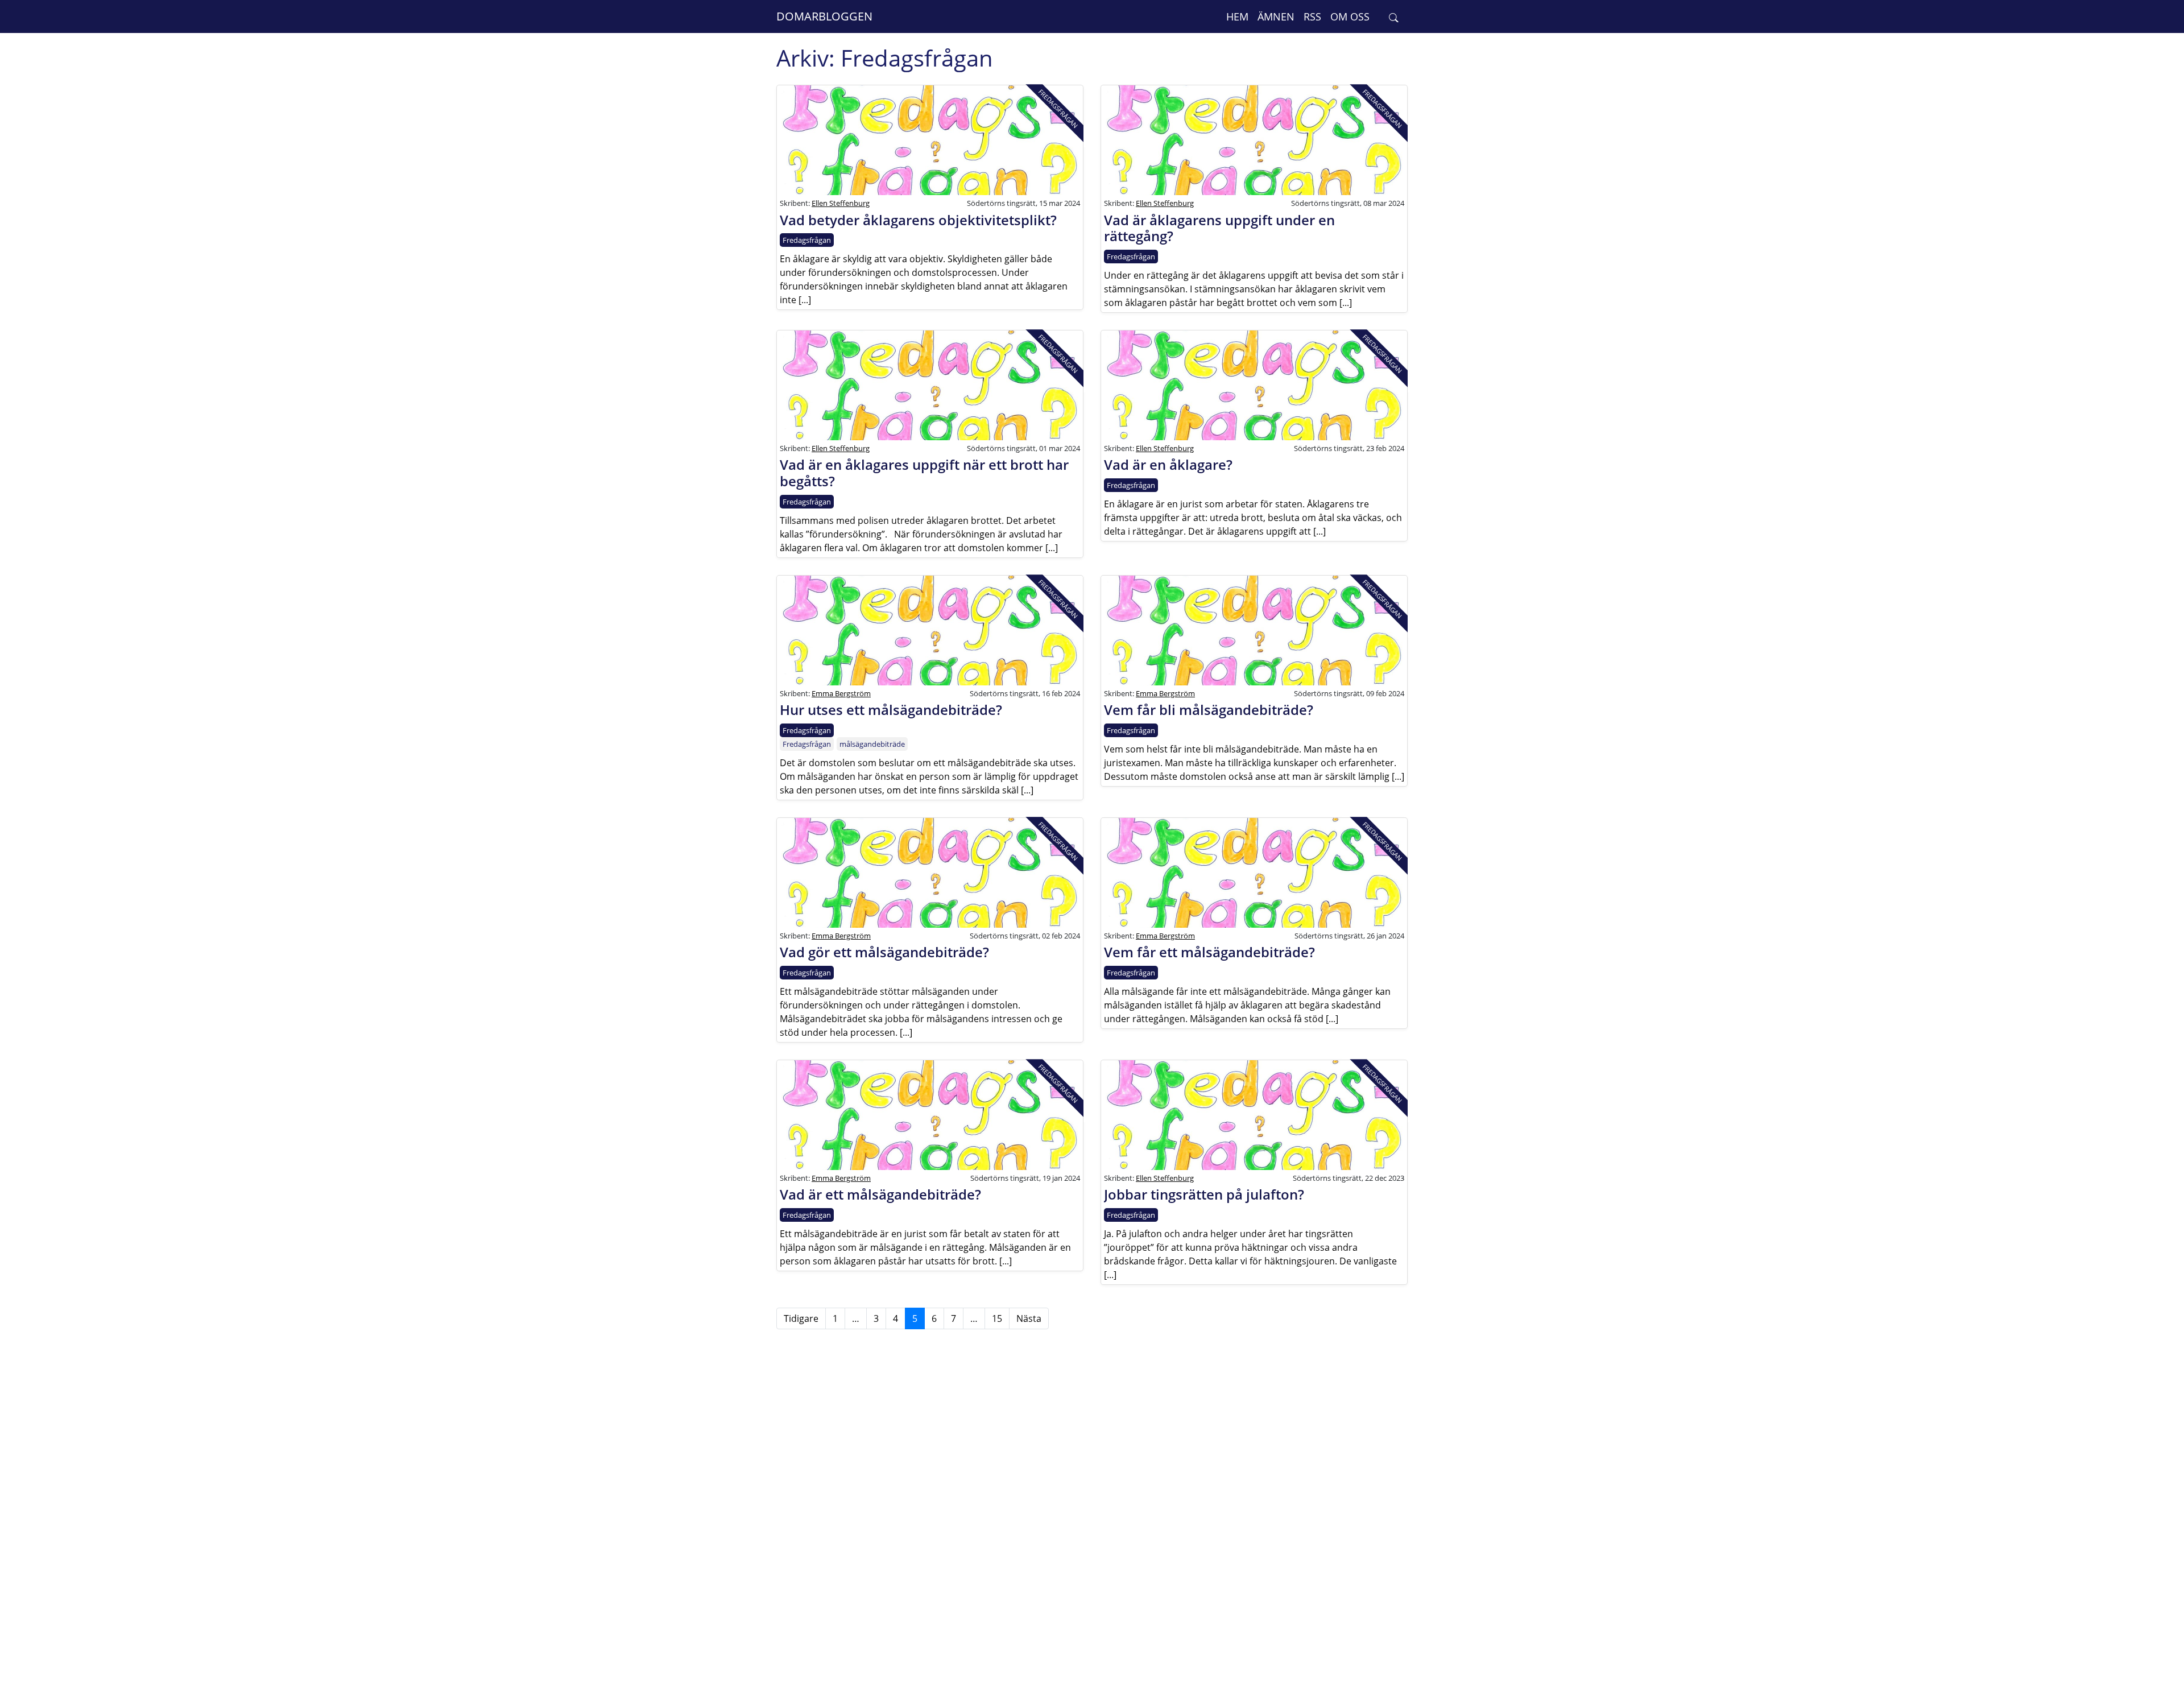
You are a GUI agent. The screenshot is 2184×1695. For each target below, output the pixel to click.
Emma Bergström (841, 693)
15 (997, 1318)
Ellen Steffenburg (841, 203)
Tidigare (801, 1318)
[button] (1394, 17)
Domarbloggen (824, 16)
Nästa (1029, 1318)
